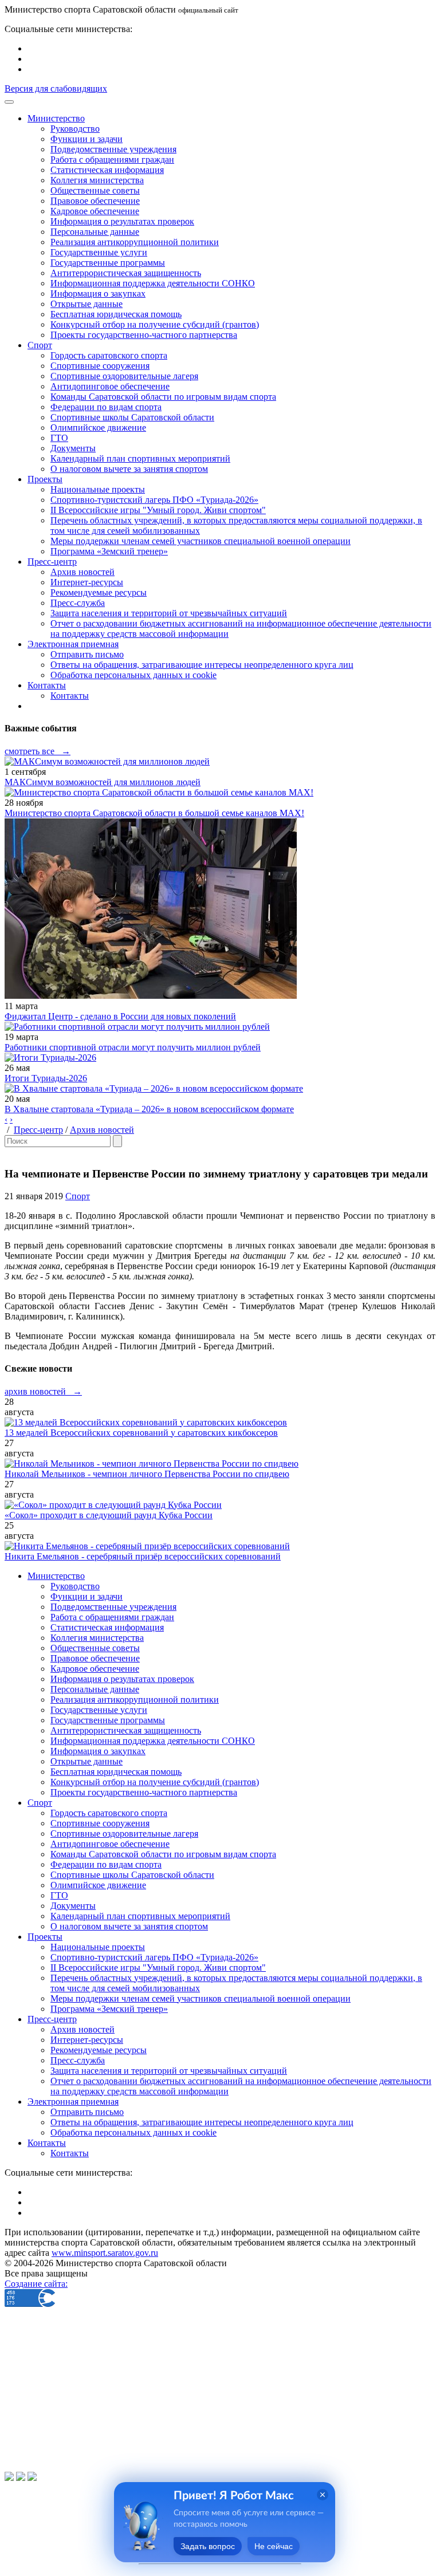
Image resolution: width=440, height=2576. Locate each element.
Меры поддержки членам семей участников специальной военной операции (201, 541)
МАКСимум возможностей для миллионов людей (103, 782)
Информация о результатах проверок (122, 221)
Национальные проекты (98, 489)
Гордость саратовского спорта (109, 355)
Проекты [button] (45, 479)
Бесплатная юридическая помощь (116, 314)
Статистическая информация (107, 170)
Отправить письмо (87, 654)
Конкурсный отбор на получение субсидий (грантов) (155, 324)
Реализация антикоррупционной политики (135, 242)
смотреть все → (38, 751)
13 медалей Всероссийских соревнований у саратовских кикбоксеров (141, 1433)
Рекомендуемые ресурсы (99, 592)
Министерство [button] (56, 118)
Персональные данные (95, 232)
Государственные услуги (99, 252)
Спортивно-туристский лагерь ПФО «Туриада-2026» (154, 500)
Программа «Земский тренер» (109, 551)
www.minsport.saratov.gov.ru (105, 2253)
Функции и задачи (87, 139)
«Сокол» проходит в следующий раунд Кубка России (109, 1515)
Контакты (70, 696)
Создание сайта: (36, 2284)
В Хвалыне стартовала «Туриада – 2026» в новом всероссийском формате (149, 1109)
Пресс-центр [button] (52, 562)
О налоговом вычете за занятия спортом (129, 469)
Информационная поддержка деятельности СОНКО (153, 283)
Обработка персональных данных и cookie (133, 675)
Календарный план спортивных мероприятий (140, 458)
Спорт (78, 1196)
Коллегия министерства (97, 180)
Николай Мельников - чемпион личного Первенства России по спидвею (147, 1474)
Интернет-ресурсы (87, 582)
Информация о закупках (98, 294)
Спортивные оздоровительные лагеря (124, 376)
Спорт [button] (40, 345)
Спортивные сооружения (100, 366)
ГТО (59, 438)
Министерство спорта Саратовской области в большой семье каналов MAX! (154, 813)
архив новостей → (43, 1391)
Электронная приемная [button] (73, 644)
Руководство (75, 129)
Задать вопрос (208, 2546)
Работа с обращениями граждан (112, 159)
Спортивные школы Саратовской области (132, 417)
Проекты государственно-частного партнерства (144, 335)
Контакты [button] (47, 685)
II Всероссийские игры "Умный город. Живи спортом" (158, 510)
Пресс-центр (38, 1130)
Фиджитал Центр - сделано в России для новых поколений (120, 1016)
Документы (73, 448)
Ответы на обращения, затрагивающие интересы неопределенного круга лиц (202, 665)
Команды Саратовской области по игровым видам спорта (163, 397)
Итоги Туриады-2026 (46, 1078)
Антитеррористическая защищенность (126, 273)
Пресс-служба (78, 603)
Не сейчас (274, 2546)
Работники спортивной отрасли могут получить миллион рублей (133, 1047)
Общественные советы (95, 190)
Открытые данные (87, 304)
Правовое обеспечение (95, 201)
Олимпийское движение (98, 428)
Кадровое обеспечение (95, 211)
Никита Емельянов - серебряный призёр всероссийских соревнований (143, 1556)
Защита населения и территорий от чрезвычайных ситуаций (169, 613)
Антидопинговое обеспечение (110, 386)
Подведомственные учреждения (113, 149)
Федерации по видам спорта (106, 407)
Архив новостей (82, 572)
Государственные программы (108, 263)
